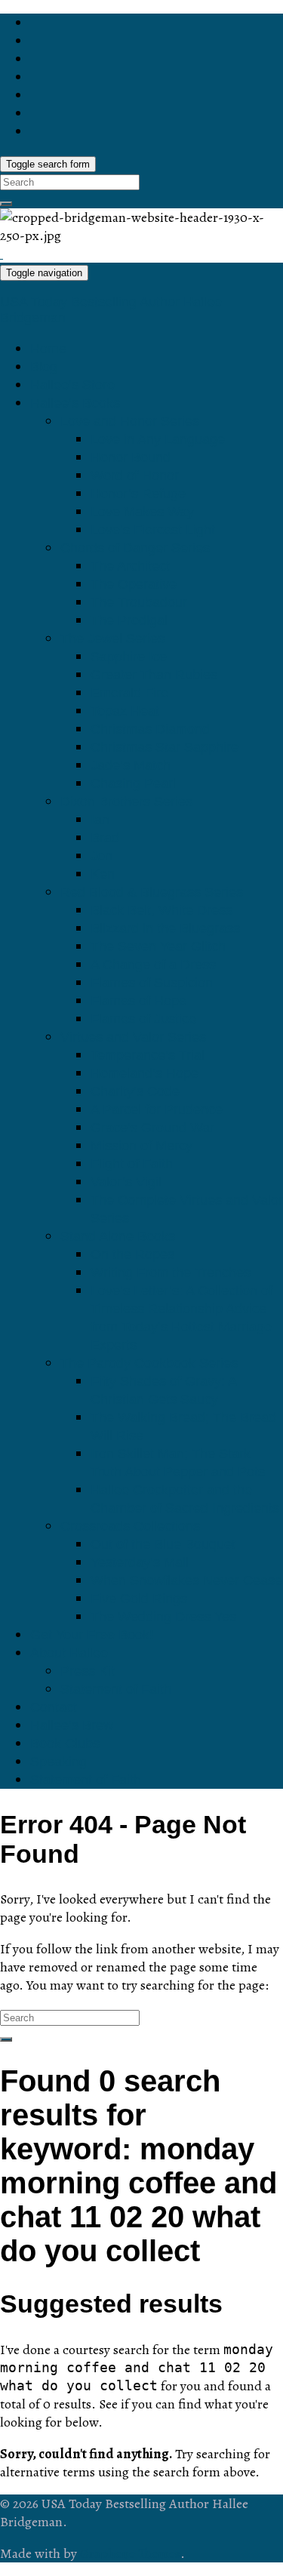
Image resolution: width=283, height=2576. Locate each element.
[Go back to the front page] (2, 254)
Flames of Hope (138, 1001)
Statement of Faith (116, 1689)
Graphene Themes (130, 2553)
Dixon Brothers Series (126, 802)
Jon (102, 856)
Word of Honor (135, 475)
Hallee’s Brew (72, 1725)
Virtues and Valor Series (133, 1037)
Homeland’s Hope (145, 1073)
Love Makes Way (142, 512)
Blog (44, 367)
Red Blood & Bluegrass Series (152, 892)
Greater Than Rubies (154, 675)
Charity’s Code (135, 1091)
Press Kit (88, 1671)
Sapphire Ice (129, 657)
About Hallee (69, 1653)
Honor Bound (131, 457)
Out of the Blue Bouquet (163, 1544)
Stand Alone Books (118, 1236)
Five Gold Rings (139, 1599)
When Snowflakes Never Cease (186, 1580)
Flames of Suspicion (152, 983)
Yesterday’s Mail (140, 1562)
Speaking (58, 1762)
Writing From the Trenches (171, 1273)
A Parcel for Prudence (157, 1109)
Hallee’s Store (72, 385)
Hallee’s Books (75, 403)
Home (48, 349)
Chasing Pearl (133, 783)
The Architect (130, 566)
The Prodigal (129, 620)
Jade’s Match (131, 765)
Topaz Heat (125, 711)
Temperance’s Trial (148, 1055)
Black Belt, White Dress (161, 910)
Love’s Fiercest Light (153, 530)
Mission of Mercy (141, 1146)
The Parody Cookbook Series (149, 1363)
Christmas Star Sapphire (165, 747)
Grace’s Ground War (152, 1128)
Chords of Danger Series (135, 548)
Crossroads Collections (130, 1526)
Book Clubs (65, 1743)
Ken (103, 874)
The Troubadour (139, 602)
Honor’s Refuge (138, 494)
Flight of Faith (132, 1164)
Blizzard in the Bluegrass (165, 928)
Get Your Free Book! (92, 1635)
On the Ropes (132, 1254)
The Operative (134, 584)
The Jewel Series (112, 639)
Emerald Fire (129, 693)
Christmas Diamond (150, 729)
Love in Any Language (158, 439)
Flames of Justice (143, 1019)
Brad (105, 838)
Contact (54, 1707)
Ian (100, 820)
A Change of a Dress (153, 965)
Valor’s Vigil (126, 1182)
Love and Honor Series (130, 421)
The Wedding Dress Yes (163, 1617)
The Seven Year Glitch (158, 946)
